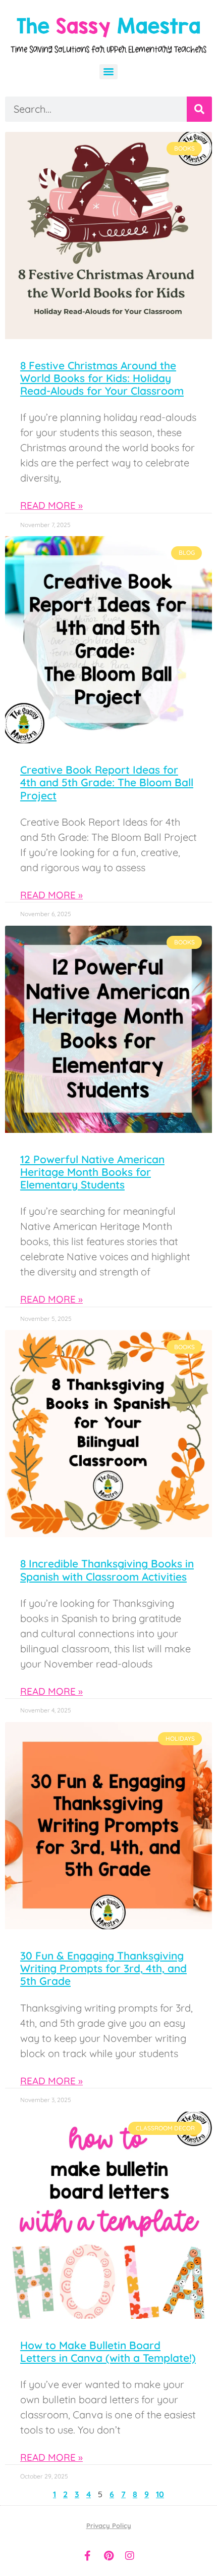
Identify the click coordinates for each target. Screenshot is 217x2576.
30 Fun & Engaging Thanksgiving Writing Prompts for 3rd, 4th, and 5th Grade (103, 1968)
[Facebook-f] (87, 2556)
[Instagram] (130, 2556)
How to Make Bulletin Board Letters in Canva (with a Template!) (108, 2351)
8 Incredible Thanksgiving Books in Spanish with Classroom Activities (107, 1570)
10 (160, 2494)
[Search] (199, 109)
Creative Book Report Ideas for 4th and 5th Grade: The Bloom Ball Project (107, 782)
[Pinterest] (108, 2556)
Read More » (51, 505)
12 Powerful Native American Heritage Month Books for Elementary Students (92, 1172)
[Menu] (108, 72)
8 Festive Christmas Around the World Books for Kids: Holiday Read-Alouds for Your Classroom (102, 378)
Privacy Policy (109, 2525)
